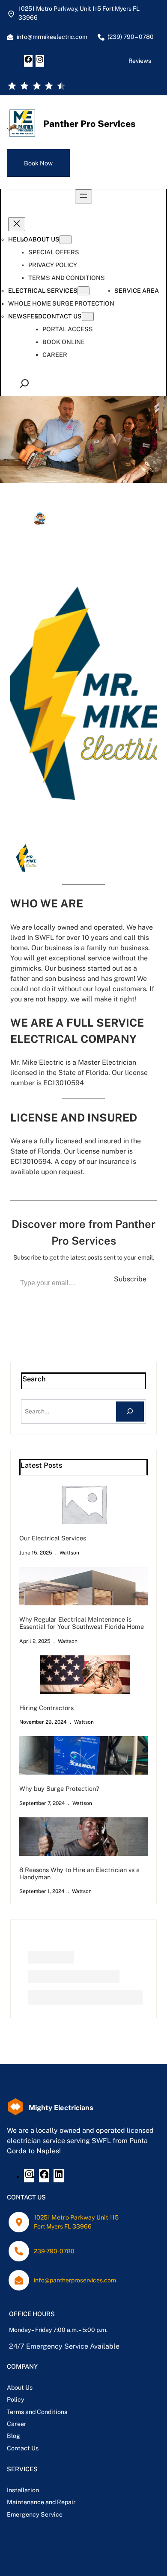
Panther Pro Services (89, 124)
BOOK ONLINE (64, 342)
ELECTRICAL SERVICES (43, 291)
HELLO (18, 239)
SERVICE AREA (137, 291)
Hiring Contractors (46, 1708)
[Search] (130, 1412)
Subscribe (130, 1279)
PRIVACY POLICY (53, 265)
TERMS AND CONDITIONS (67, 278)
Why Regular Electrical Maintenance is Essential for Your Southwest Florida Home (82, 1623)
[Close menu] (17, 224)
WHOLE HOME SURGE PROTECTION (61, 303)
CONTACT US (62, 316)
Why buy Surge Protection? (59, 1788)
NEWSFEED (25, 316)
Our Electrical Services (53, 1538)
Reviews (140, 61)
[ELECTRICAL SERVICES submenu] (83, 291)
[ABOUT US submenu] (66, 240)
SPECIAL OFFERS (54, 252)
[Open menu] (83, 196)
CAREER (55, 355)
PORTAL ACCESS (68, 329)
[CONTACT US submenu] (88, 316)
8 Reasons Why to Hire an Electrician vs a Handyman (79, 1873)
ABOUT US (44, 239)
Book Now (38, 163)
